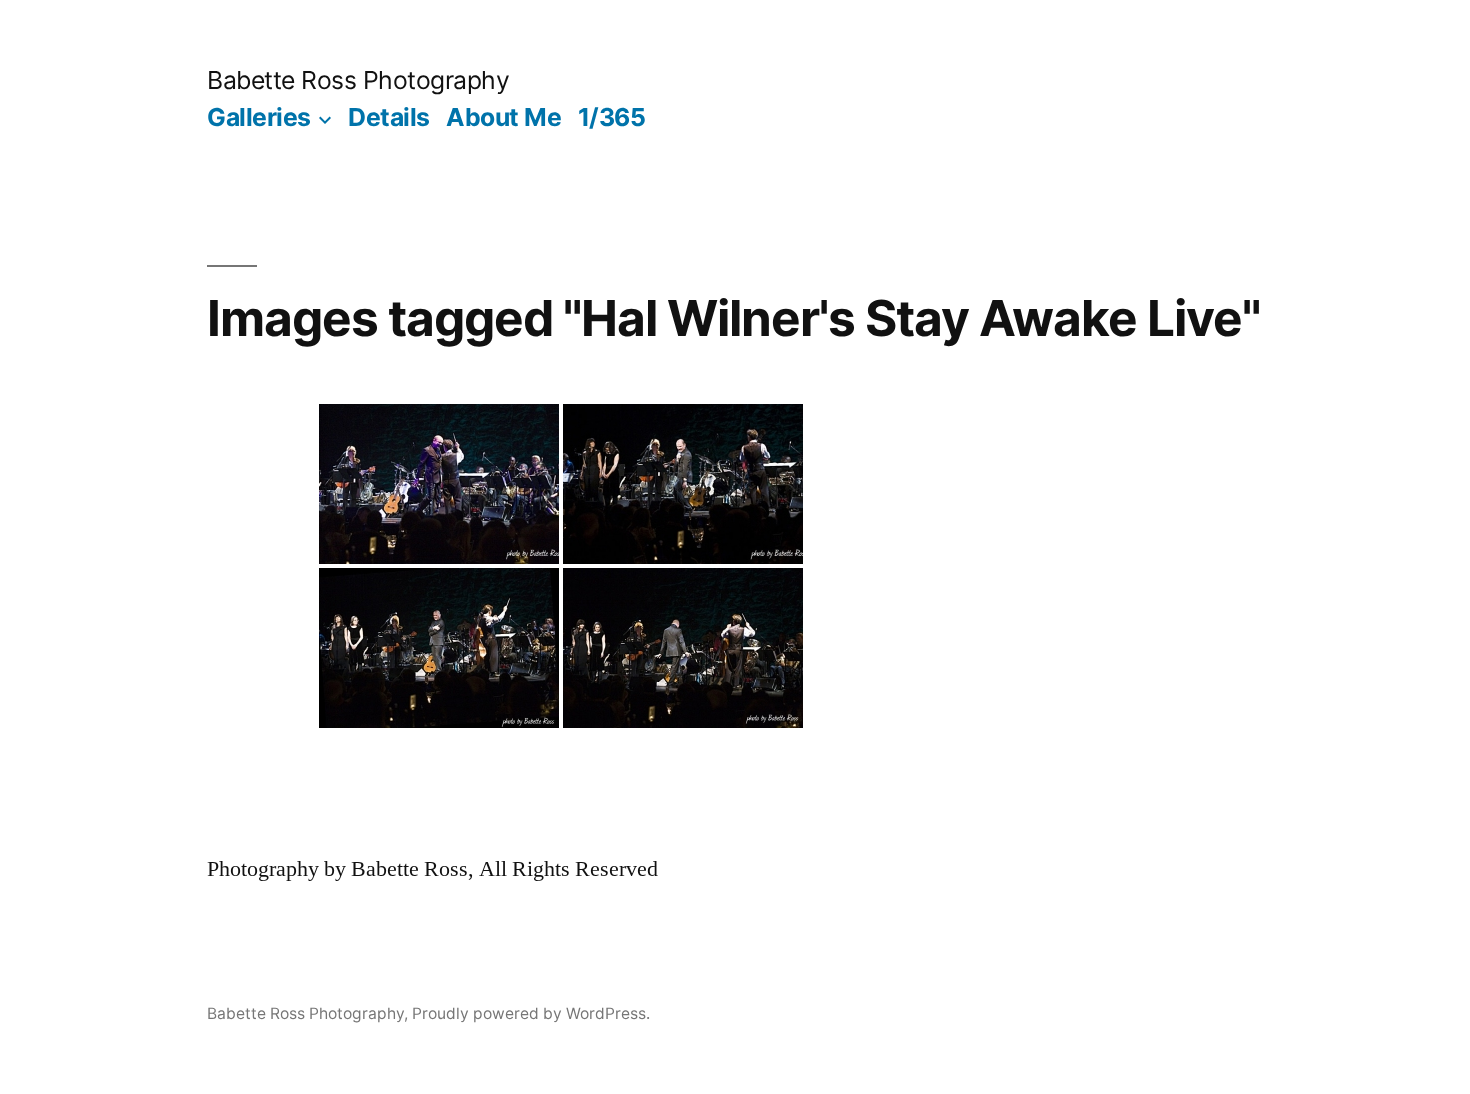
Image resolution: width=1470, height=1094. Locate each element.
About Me (503, 117)
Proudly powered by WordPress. (531, 1013)
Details (389, 117)
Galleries (259, 117)
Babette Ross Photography (358, 80)
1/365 (612, 117)
